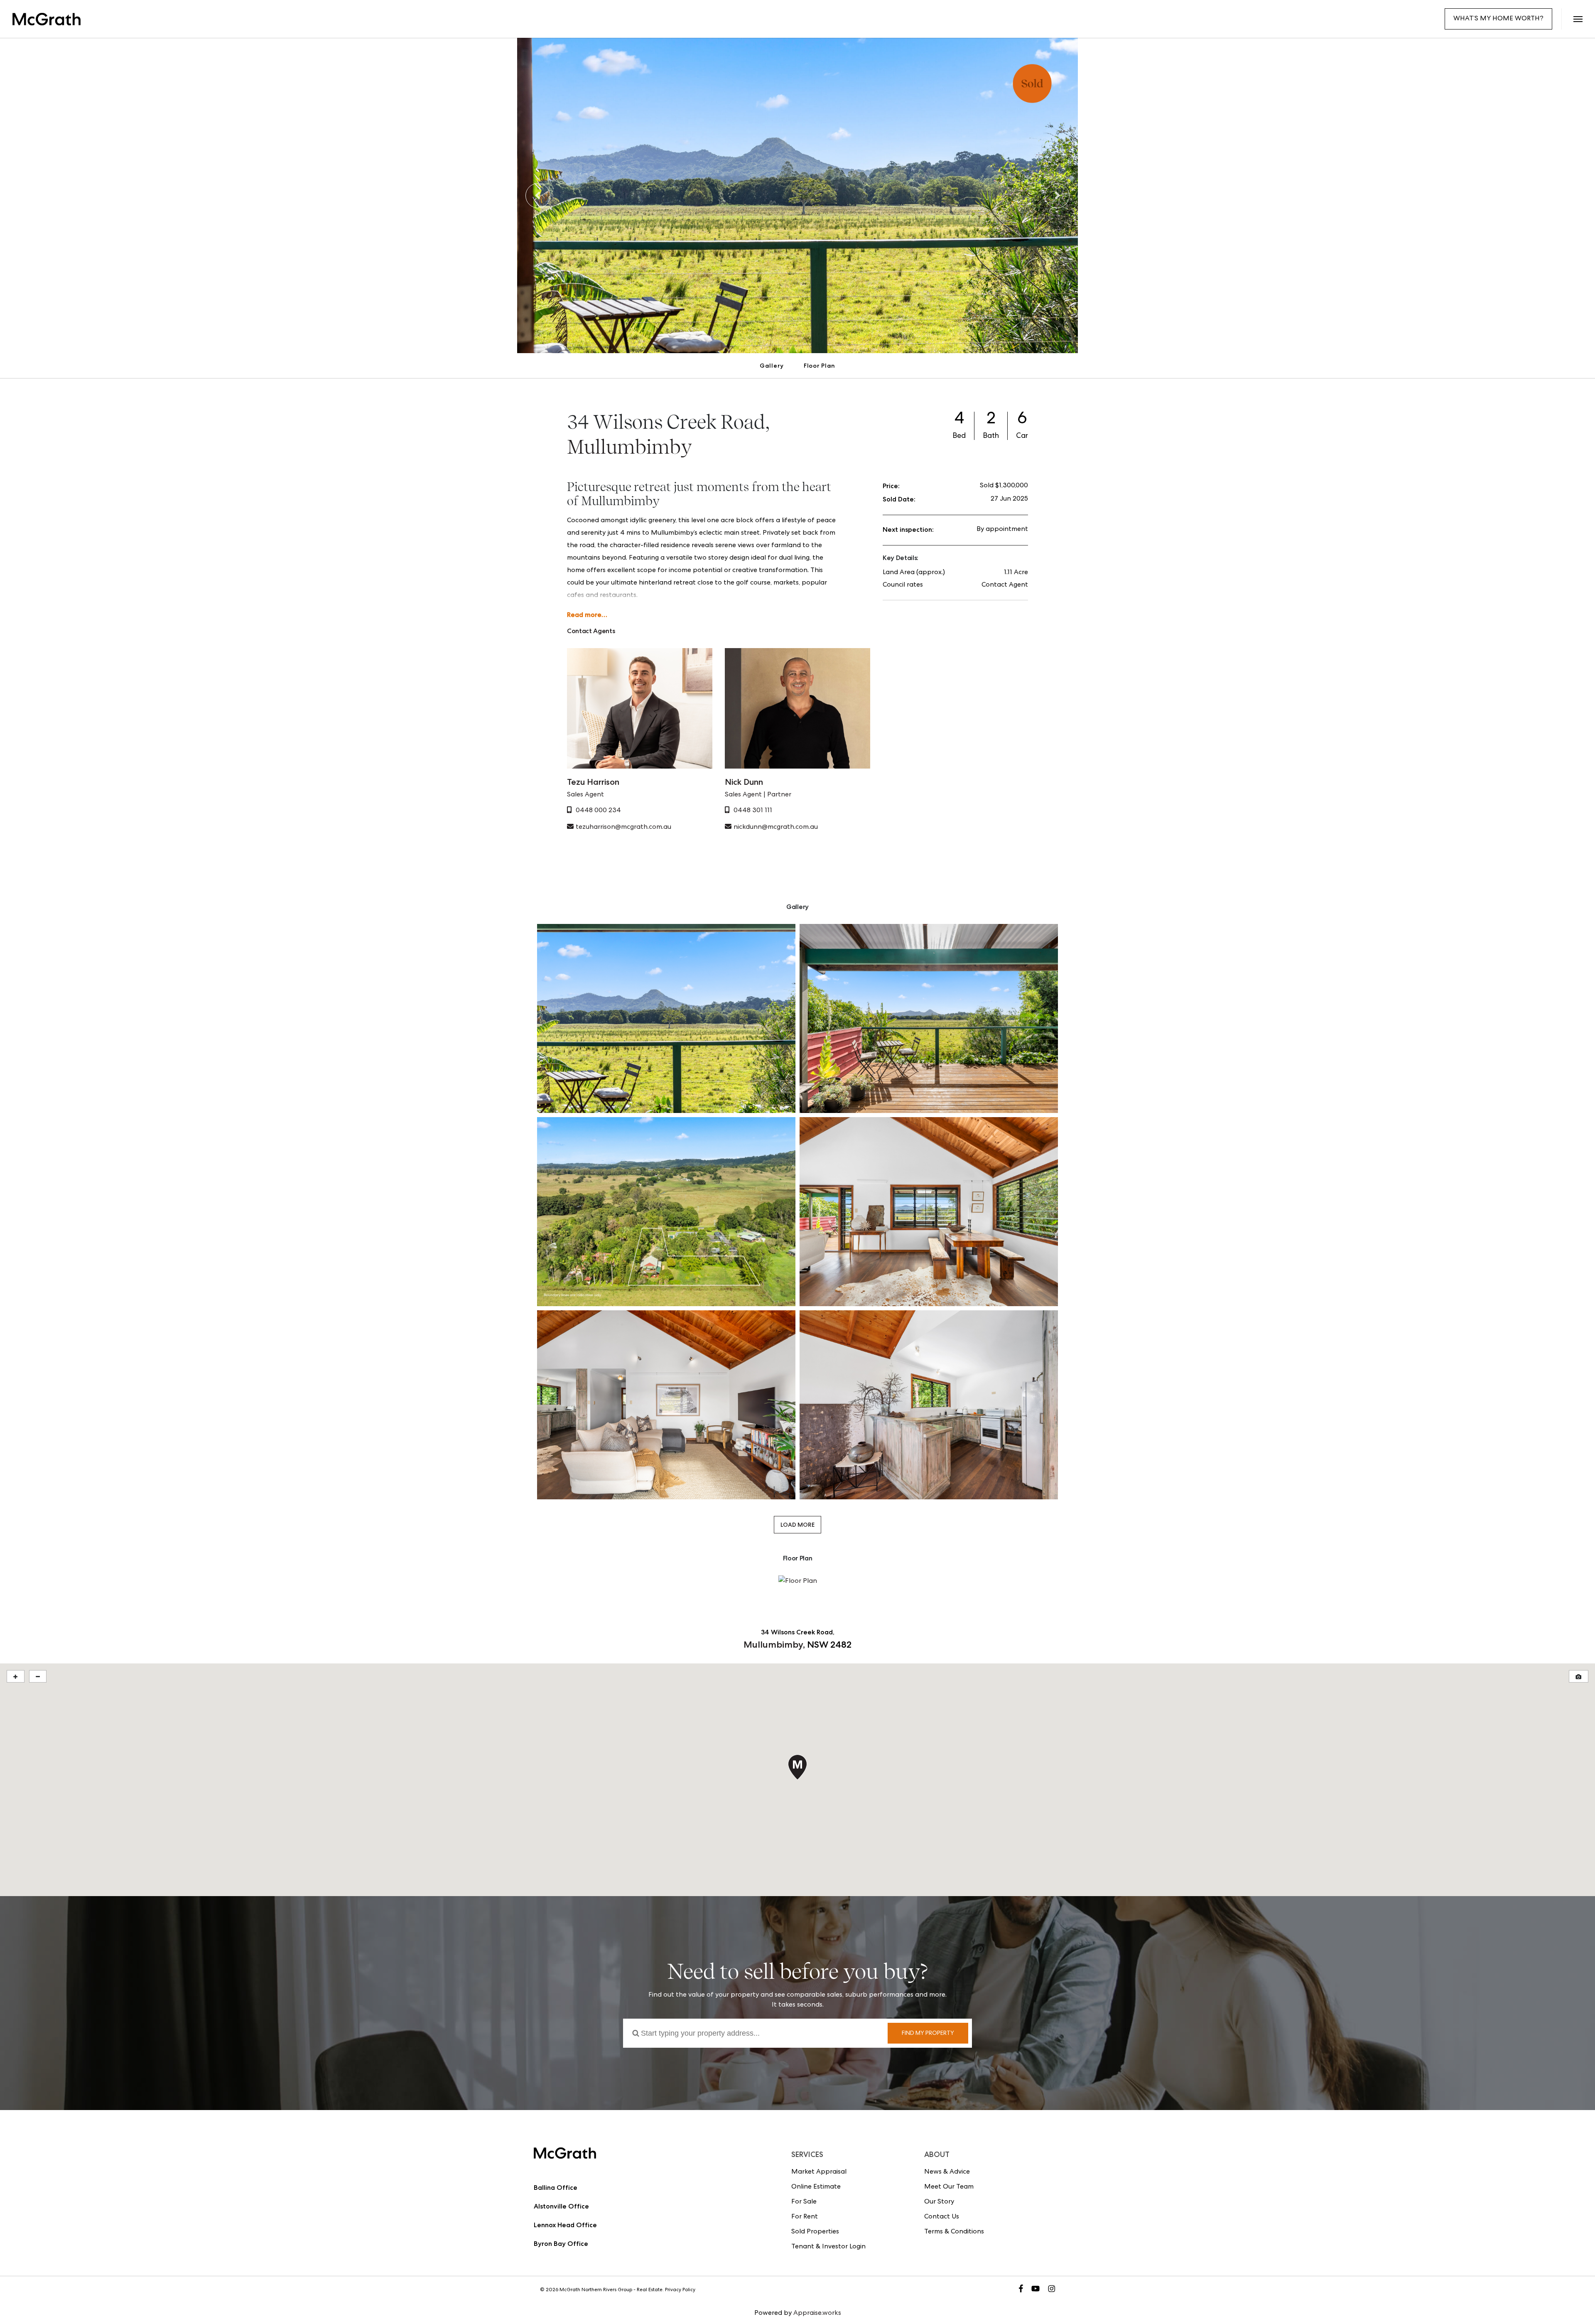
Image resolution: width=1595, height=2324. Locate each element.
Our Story (939, 2202)
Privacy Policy (680, 2290)
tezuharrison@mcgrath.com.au (623, 828)
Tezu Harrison (593, 782)
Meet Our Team (949, 2187)
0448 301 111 (753, 811)
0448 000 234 (598, 811)
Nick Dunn (744, 782)
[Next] (1057, 196)
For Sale (804, 2202)
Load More (797, 1525)
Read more (584, 615)
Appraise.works (817, 2314)
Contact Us (942, 2217)
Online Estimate (816, 2187)
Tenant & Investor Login (828, 2247)
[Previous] (538, 196)
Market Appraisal (819, 2172)
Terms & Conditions (954, 2232)
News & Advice (947, 2172)
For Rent (805, 2217)
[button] (1578, 19)
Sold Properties (815, 2232)
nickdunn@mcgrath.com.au (776, 828)
